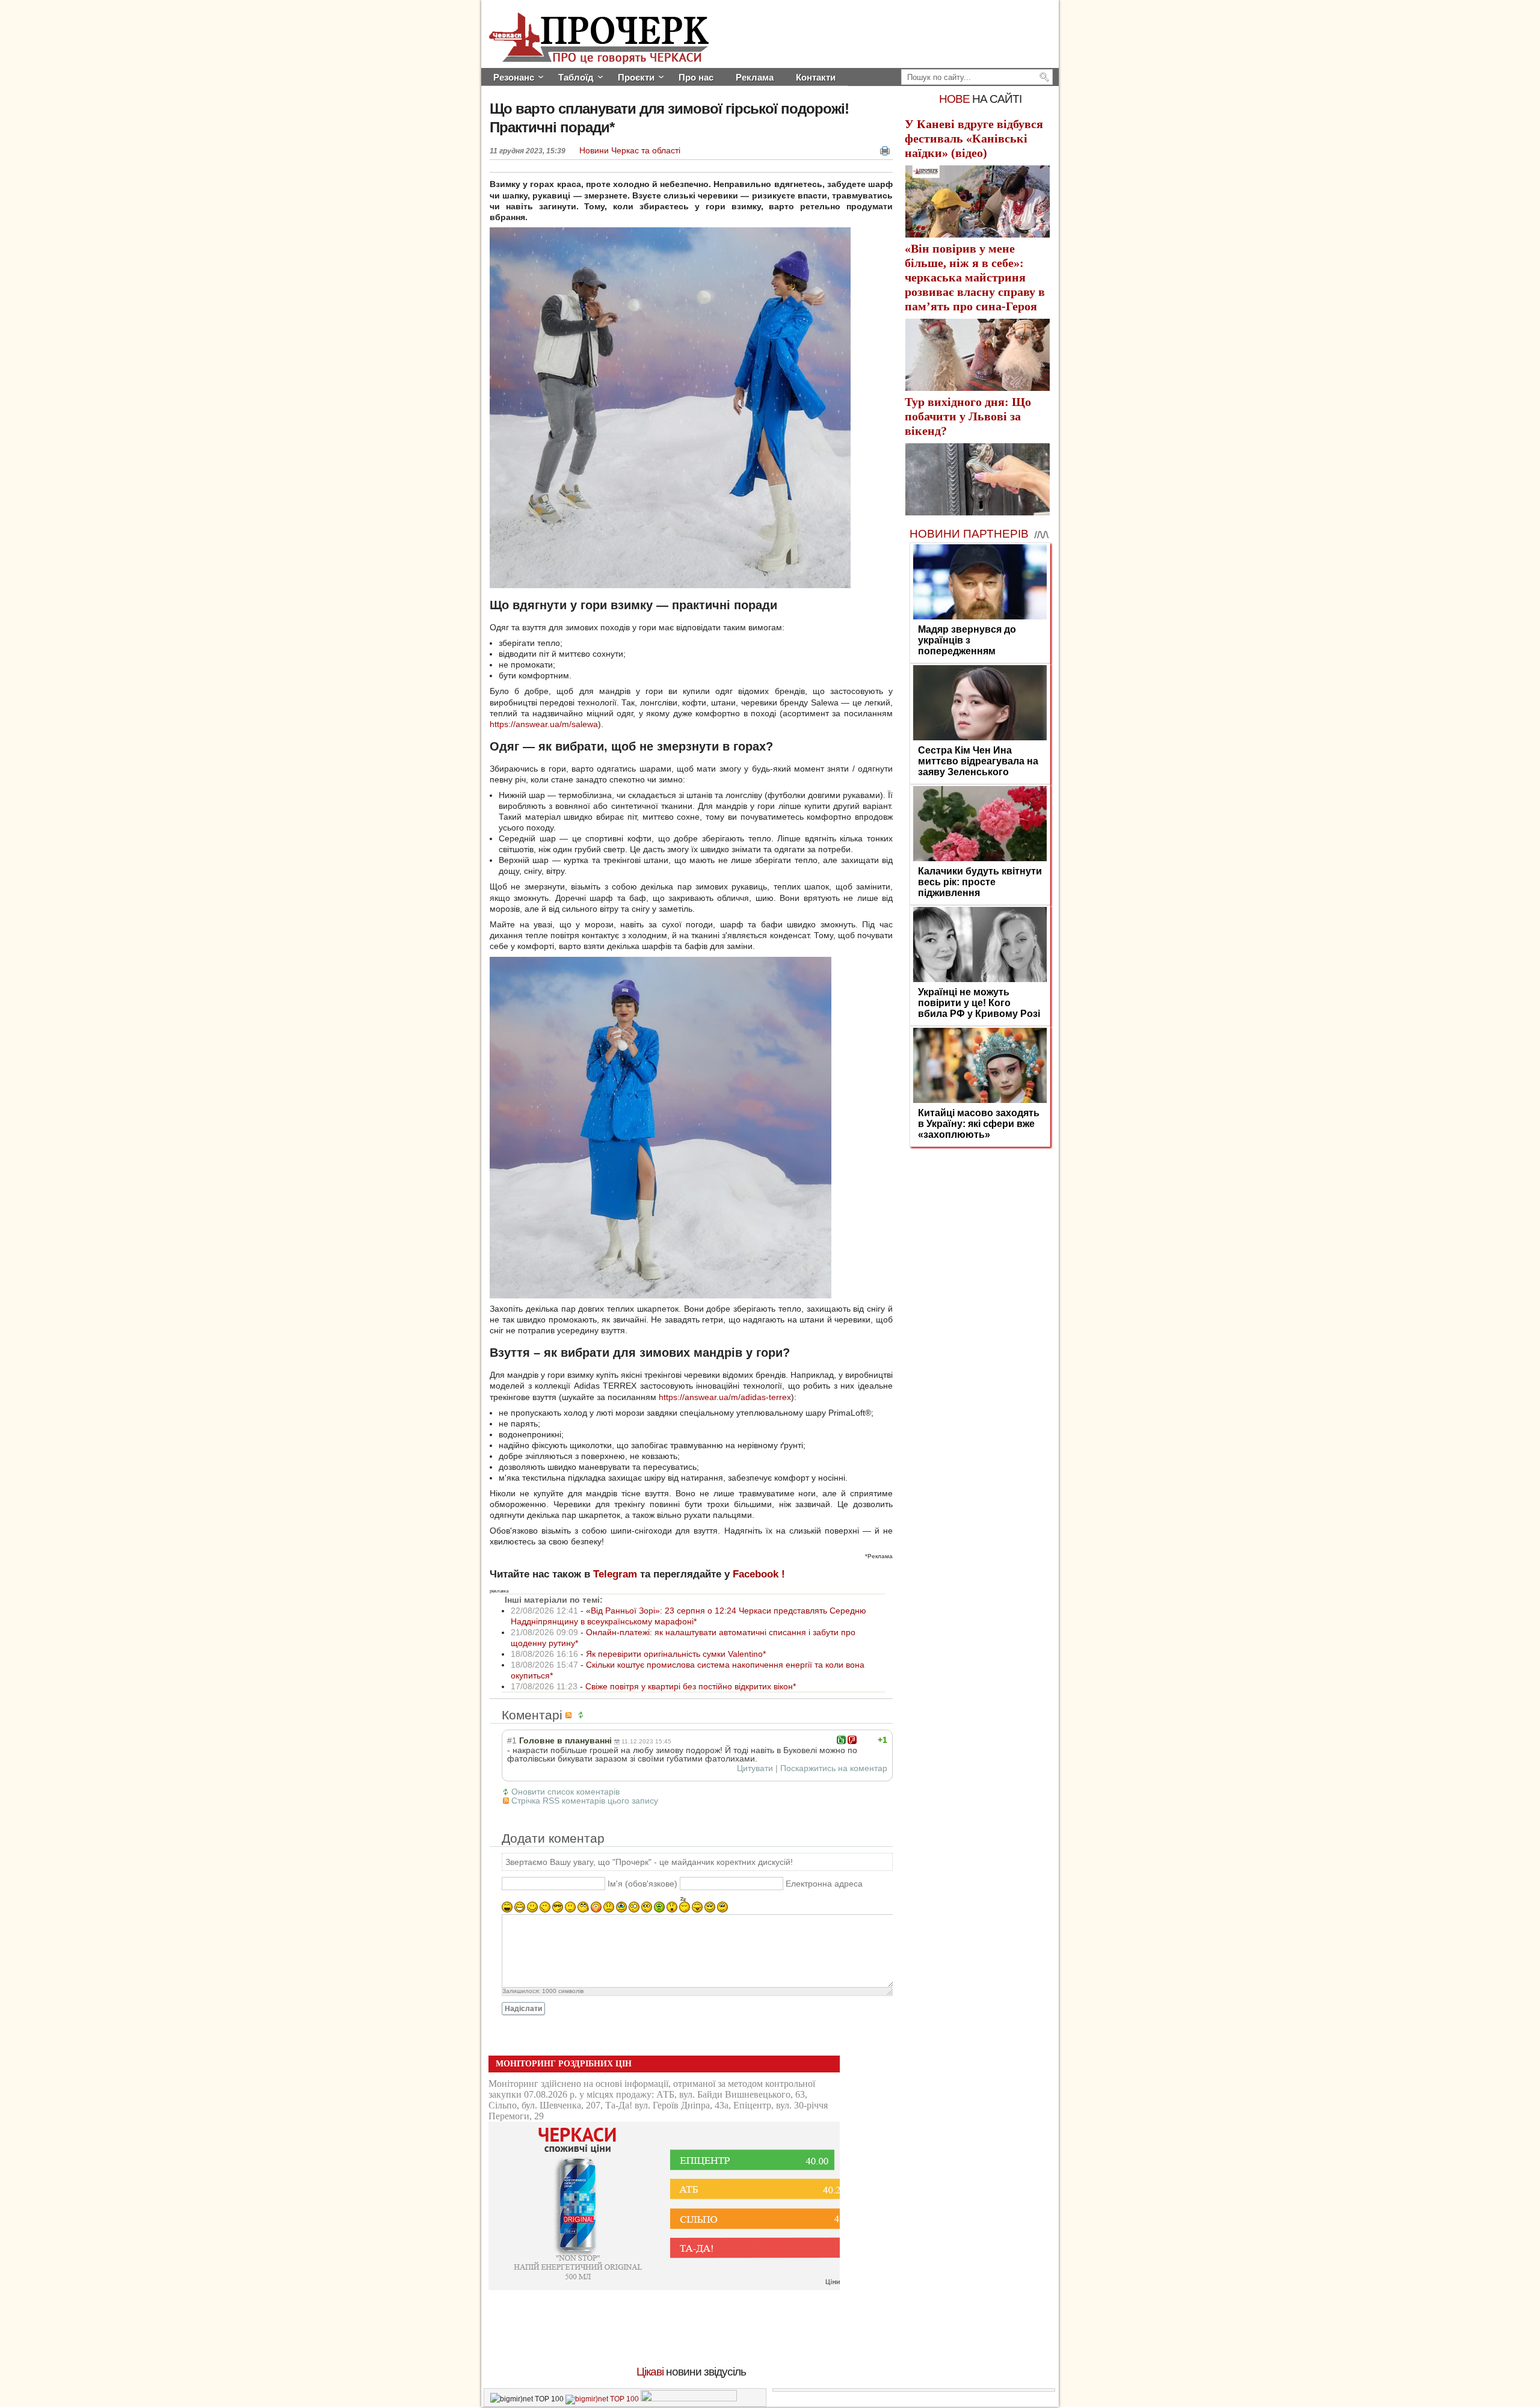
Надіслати (523, 2009)
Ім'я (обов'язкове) (642, 1884)
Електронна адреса (824, 1884)
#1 (512, 1740)
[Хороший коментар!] (841, 1740)
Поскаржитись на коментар (834, 1768)
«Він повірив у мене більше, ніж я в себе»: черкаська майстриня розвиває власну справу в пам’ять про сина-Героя (975, 277)
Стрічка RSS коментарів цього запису (585, 1801)
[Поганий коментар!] (852, 1740)
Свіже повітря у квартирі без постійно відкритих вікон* (691, 1686)
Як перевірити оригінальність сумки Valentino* (676, 1654)
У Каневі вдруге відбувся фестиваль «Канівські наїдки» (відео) (974, 138)
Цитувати (755, 1768)
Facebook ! (759, 1574)
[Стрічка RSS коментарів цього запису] (570, 1715)
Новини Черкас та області (630, 150)
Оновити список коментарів (565, 1792)
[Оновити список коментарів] (583, 1715)
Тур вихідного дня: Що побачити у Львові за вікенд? (968, 416)
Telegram (615, 1574)
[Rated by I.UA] (689, 2399)
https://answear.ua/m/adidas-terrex (725, 1397)
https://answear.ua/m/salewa (544, 724)
